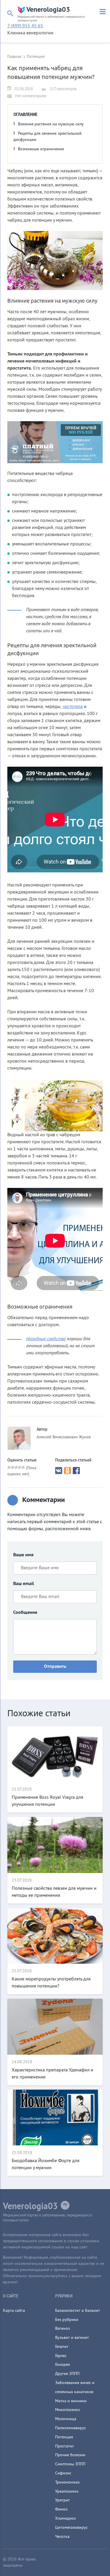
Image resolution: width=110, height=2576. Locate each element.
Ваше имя (23, 1555)
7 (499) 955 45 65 (25, 26)
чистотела (73, 707)
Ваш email (24, 1584)
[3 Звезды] (16, 1467)
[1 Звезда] (9, 1467)
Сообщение (25, 1613)
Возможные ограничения (41, 149)
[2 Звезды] (13, 1467)
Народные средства (46, 1339)
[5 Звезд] (23, 1467)
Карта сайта (14, 2311)
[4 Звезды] (20, 1467)
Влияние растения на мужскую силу (51, 124)
